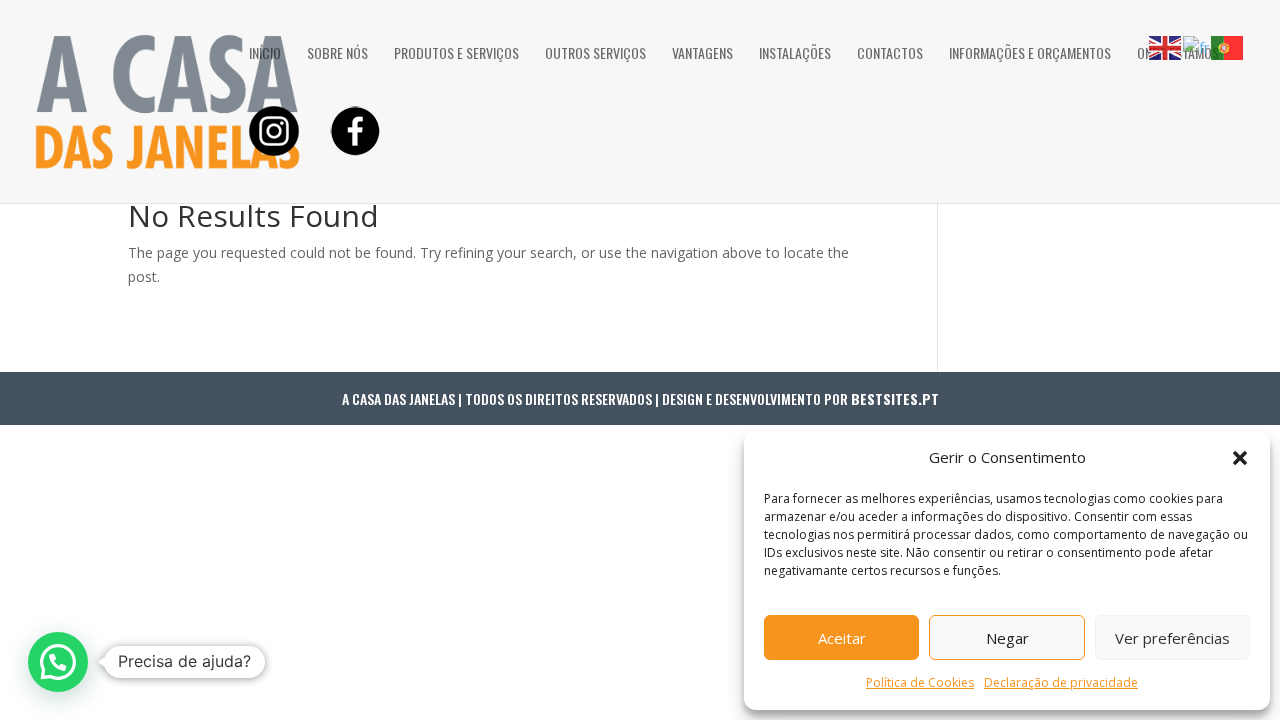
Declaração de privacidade (1061, 682)
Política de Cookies (920, 682)
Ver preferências (1172, 638)
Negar (1007, 638)
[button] (1240, 458)
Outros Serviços (595, 54)
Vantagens (702, 54)
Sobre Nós (337, 54)
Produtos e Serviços (456, 54)
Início (265, 54)
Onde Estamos (1178, 54)
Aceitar (842, 638)
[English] (1166, 46)
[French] (1197, 46)
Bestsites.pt (895, 398)
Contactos (890, 54)
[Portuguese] (1228, 46)
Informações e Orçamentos (1030, 54)
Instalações (795, 54)
